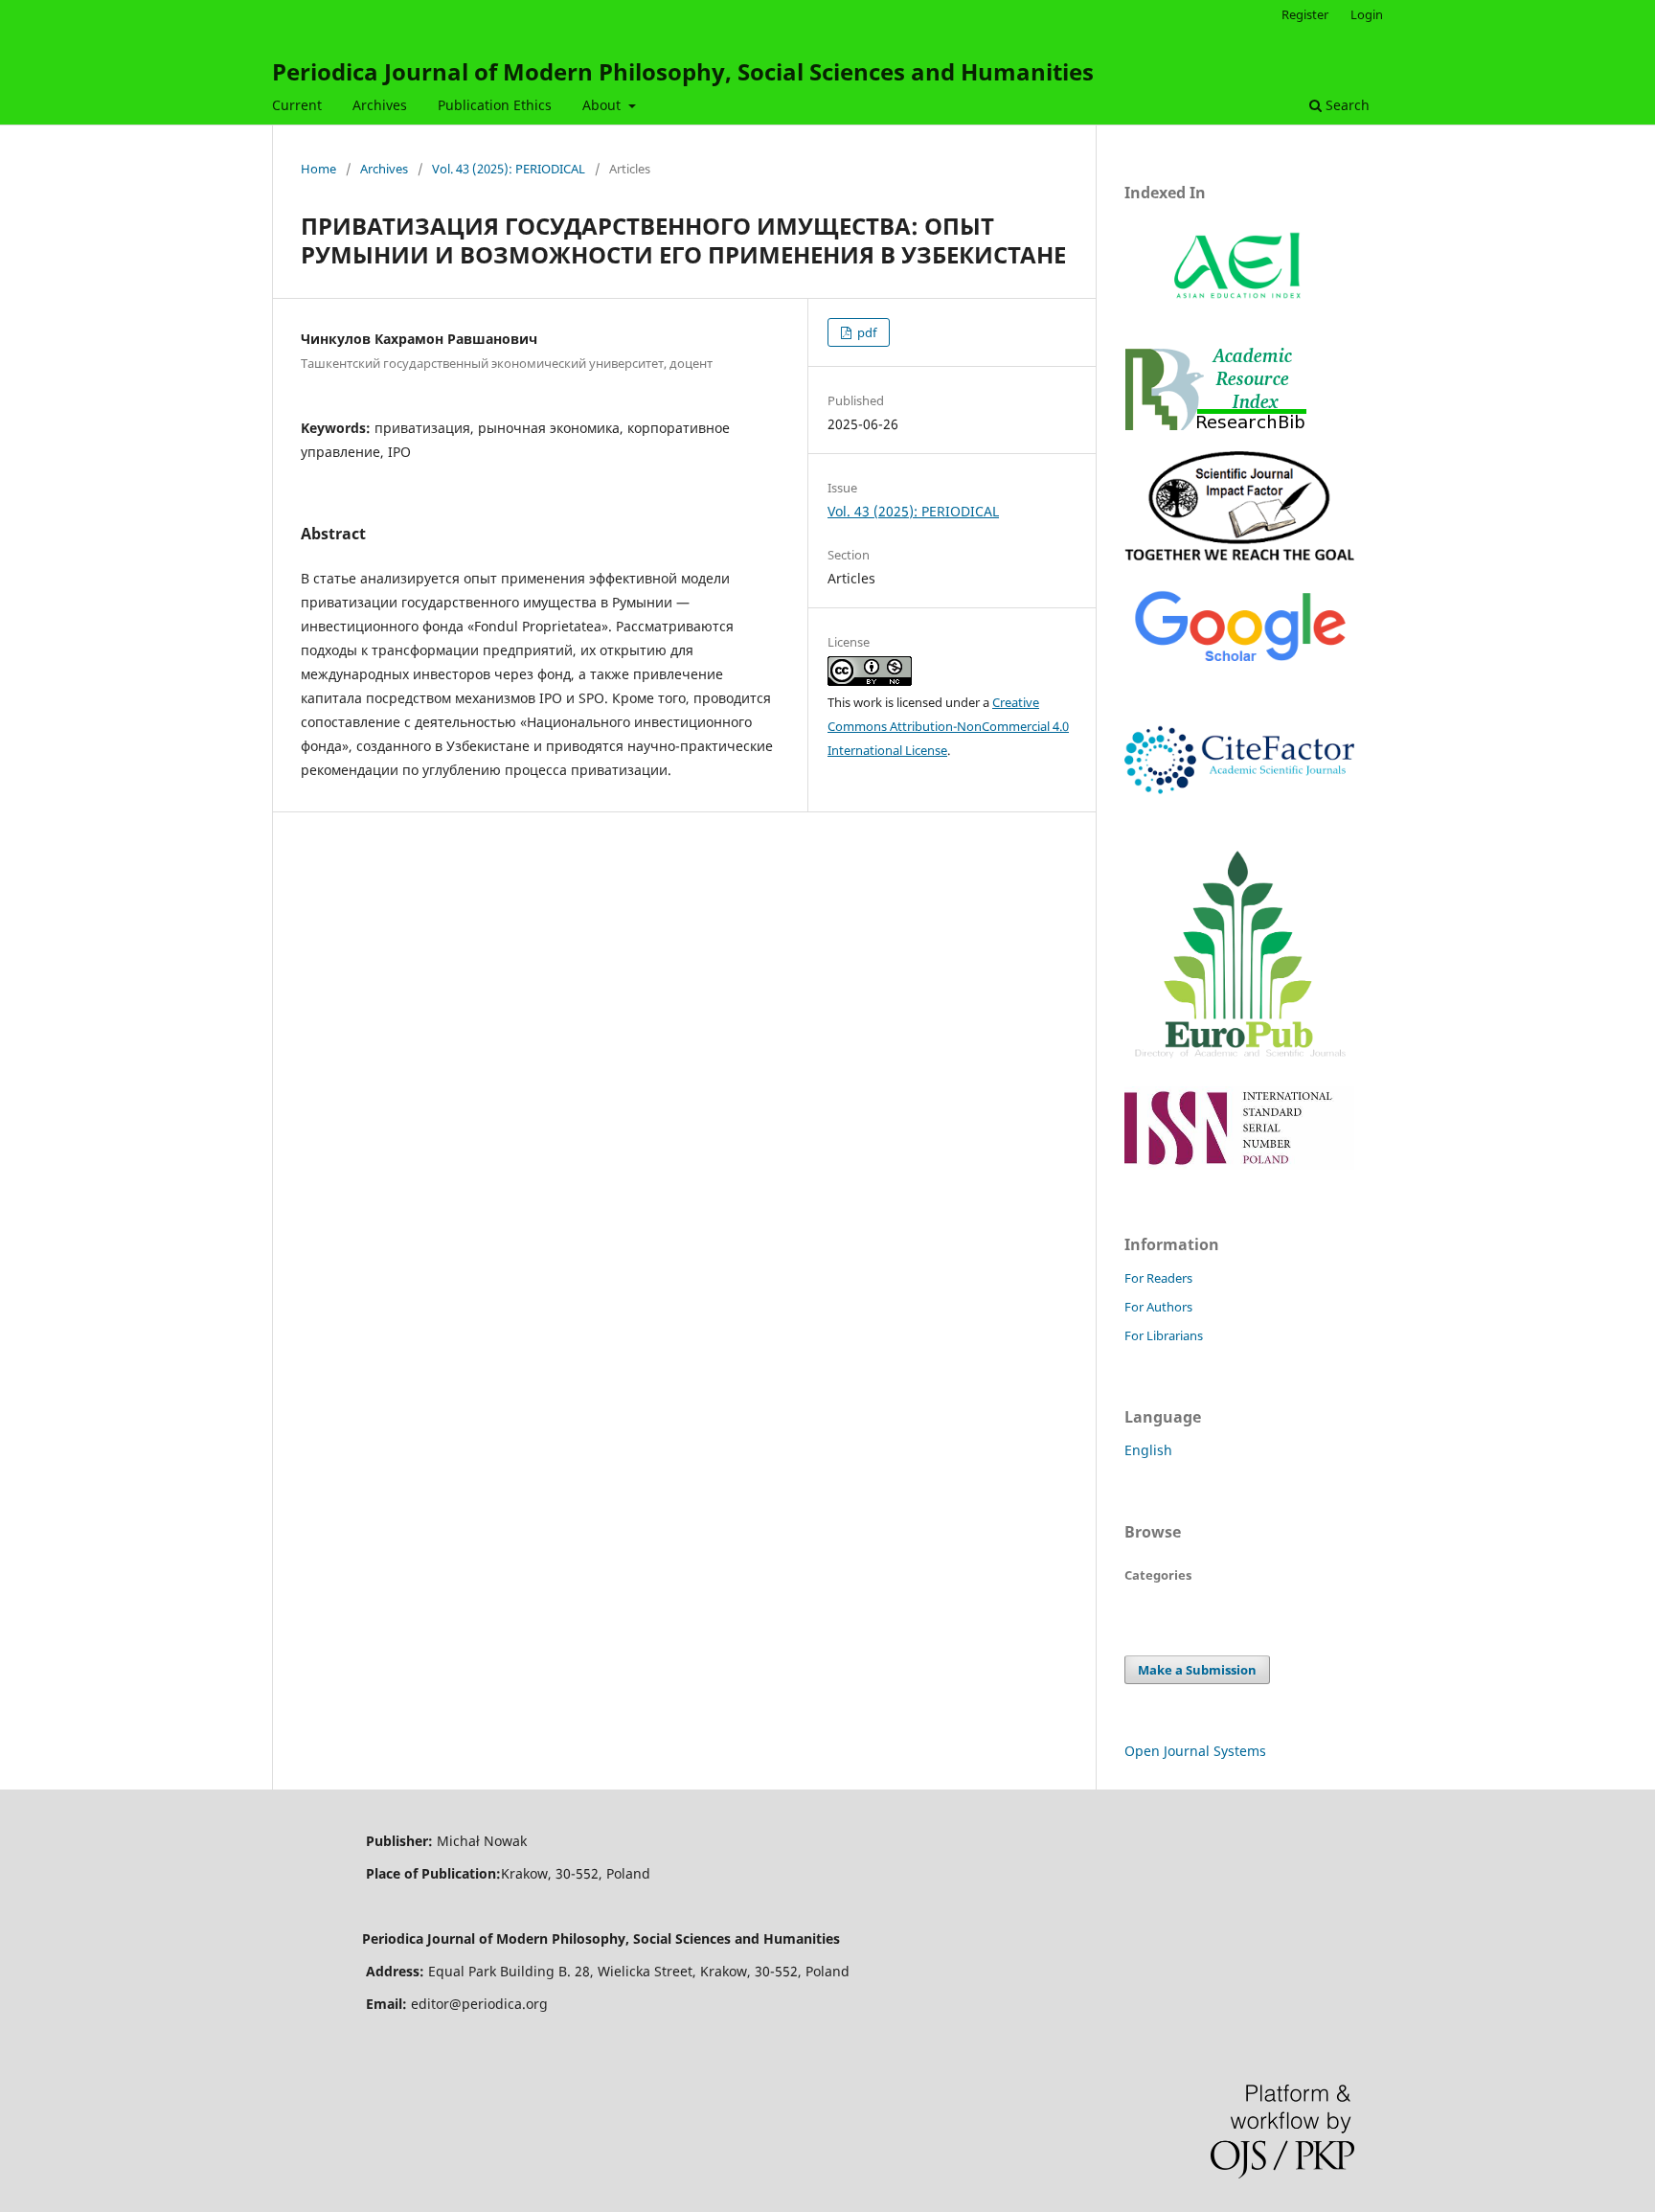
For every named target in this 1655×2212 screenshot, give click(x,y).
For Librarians (1164, 1335)
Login (1367, 14)
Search (1346, 105)
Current (297, 105)
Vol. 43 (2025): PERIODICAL (509, 169)
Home (318, 169)
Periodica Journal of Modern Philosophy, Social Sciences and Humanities (683, 71)
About (603, 105)
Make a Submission (1197, 1670)
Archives (380, 105)
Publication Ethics (495, 105)
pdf (865, 332)
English (1148, 1450)
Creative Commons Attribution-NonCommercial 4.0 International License (948, 726)
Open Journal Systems (1195, 1751)
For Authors (1158, 1307)
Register (1305, 14)
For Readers (1158, 1278)
